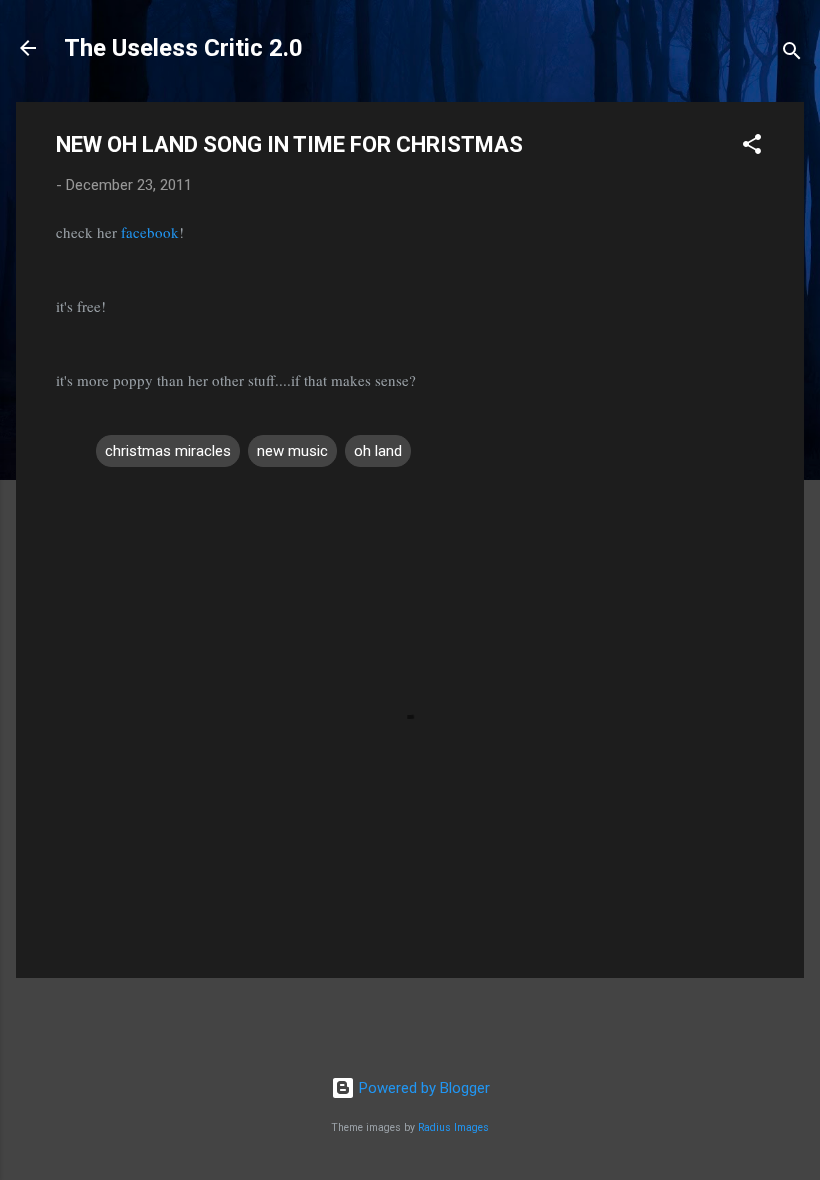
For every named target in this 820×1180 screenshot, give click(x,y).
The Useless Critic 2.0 (183, 48)
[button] (752, 147)
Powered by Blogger (422, 1088)
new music (292, 451)
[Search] (792, 54)
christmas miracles (168, 451)
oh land (378, 451)
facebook (150, 232)
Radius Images (453, 1127)
